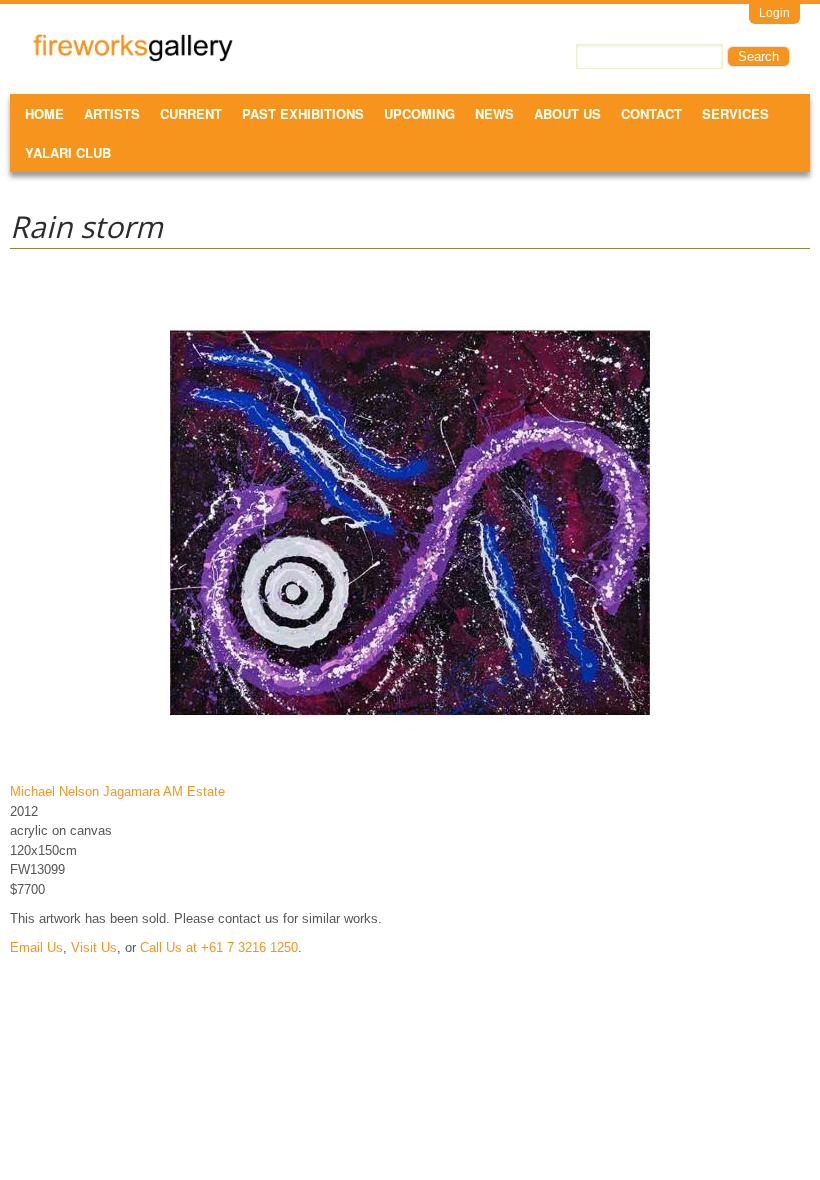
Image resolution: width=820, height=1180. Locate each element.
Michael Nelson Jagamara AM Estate (117, 791)
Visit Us (94, 947)
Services (735, 113)
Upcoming (419, 113)
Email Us (36, 947)
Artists (112, 113)
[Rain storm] (410, 762)
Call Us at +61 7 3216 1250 (219, 947)
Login (774, 13)
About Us (567, 113)
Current (191, 113)
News (494, 113)
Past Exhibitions (303, 113)
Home (44, 113)
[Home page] (133, 57)
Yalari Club (68, 152)
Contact (651, 113)
